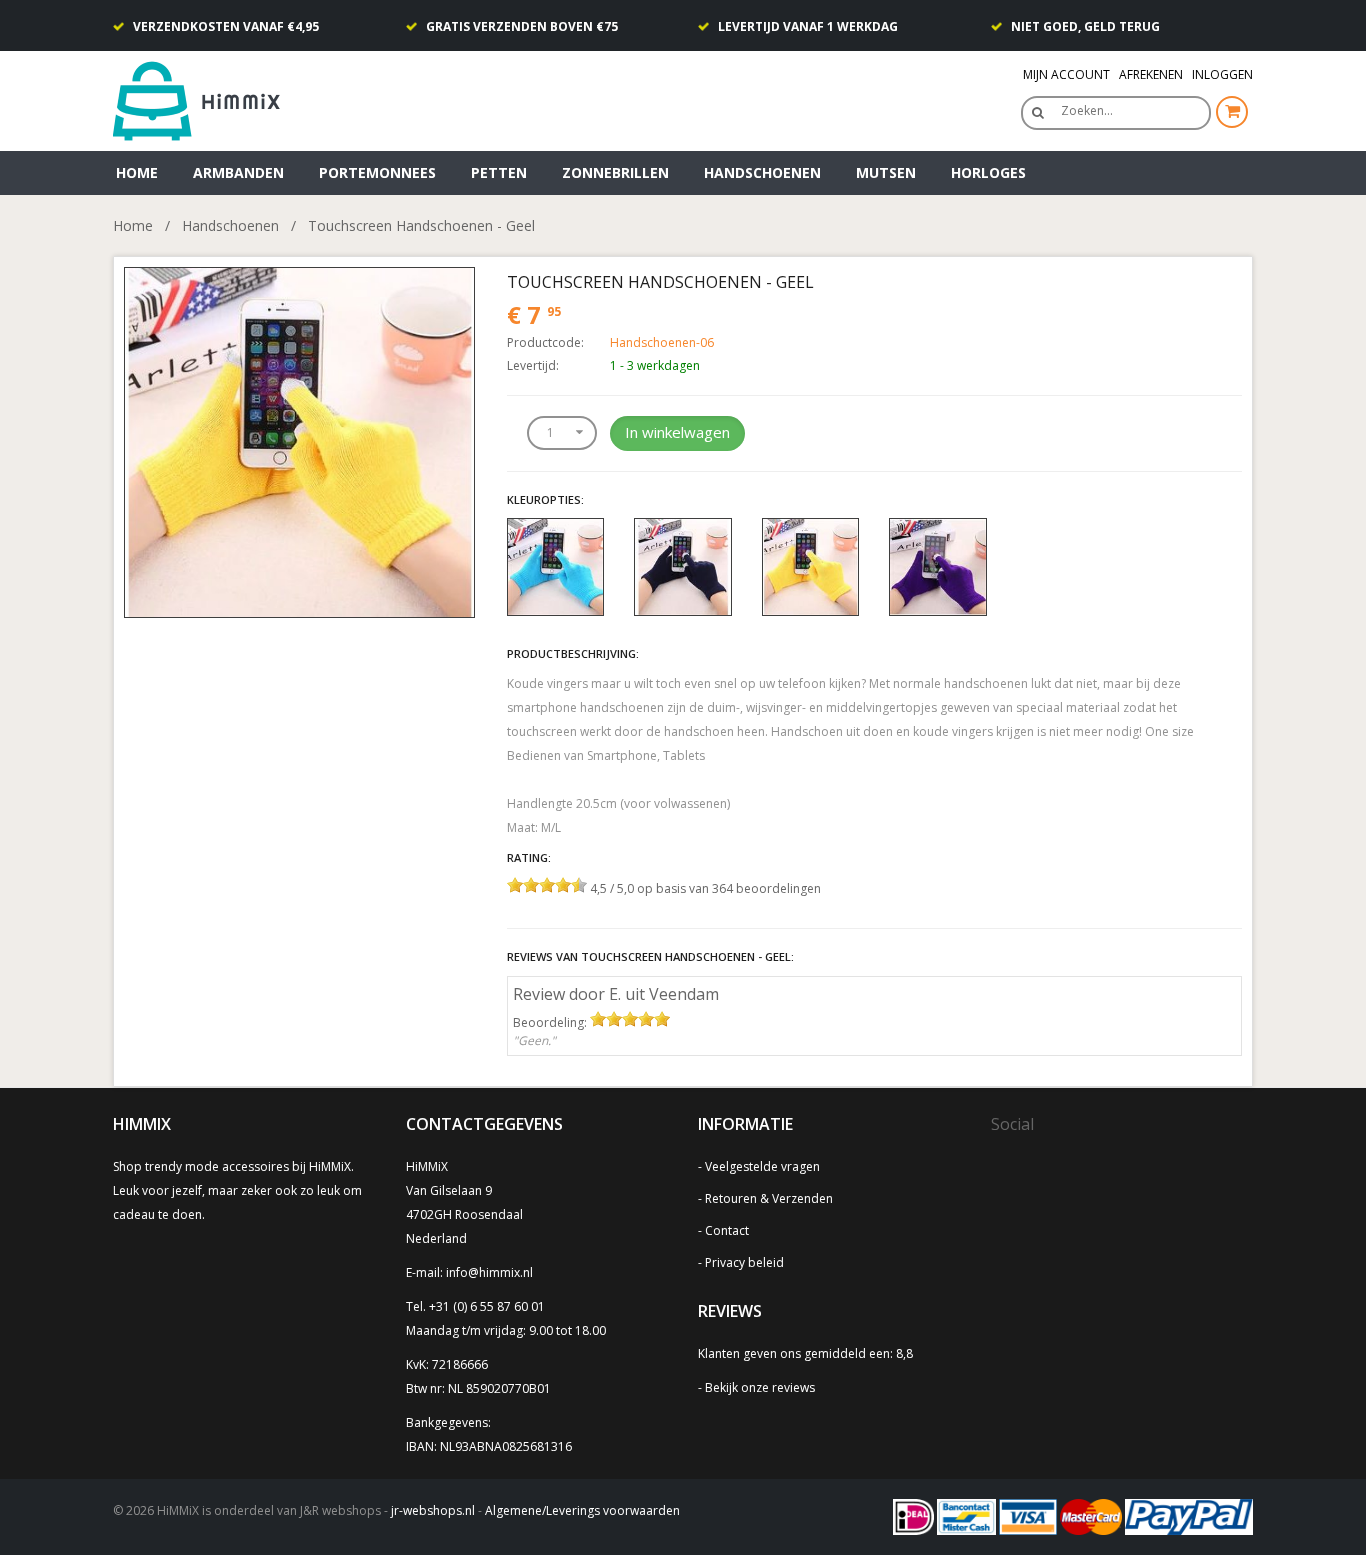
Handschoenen (762, 172)
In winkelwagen (677, 432)
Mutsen (886, 172)
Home (137, 172)
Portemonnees (377, 172)
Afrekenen (1151, 74)
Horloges (988, 172)
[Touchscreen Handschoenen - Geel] (299, 440)
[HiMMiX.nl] (203, 99)
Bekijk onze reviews (760, 1387)
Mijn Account (1066, 74)
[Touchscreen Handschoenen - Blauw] (556, 565)
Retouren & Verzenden (769, 1198)
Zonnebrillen (615, 172)
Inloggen (1222, 74)
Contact (727, 1230)
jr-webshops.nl (433, 1510)
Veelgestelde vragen (762, 1166)
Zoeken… (1087, 110)
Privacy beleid (744, 1262)
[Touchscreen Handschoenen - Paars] (938, 565)
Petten (499, 172)
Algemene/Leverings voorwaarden (582, 1510)
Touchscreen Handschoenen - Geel (421, 225)
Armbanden (238, 172)
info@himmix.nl (489, 1272)
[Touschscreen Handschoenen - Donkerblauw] (683, 565)
